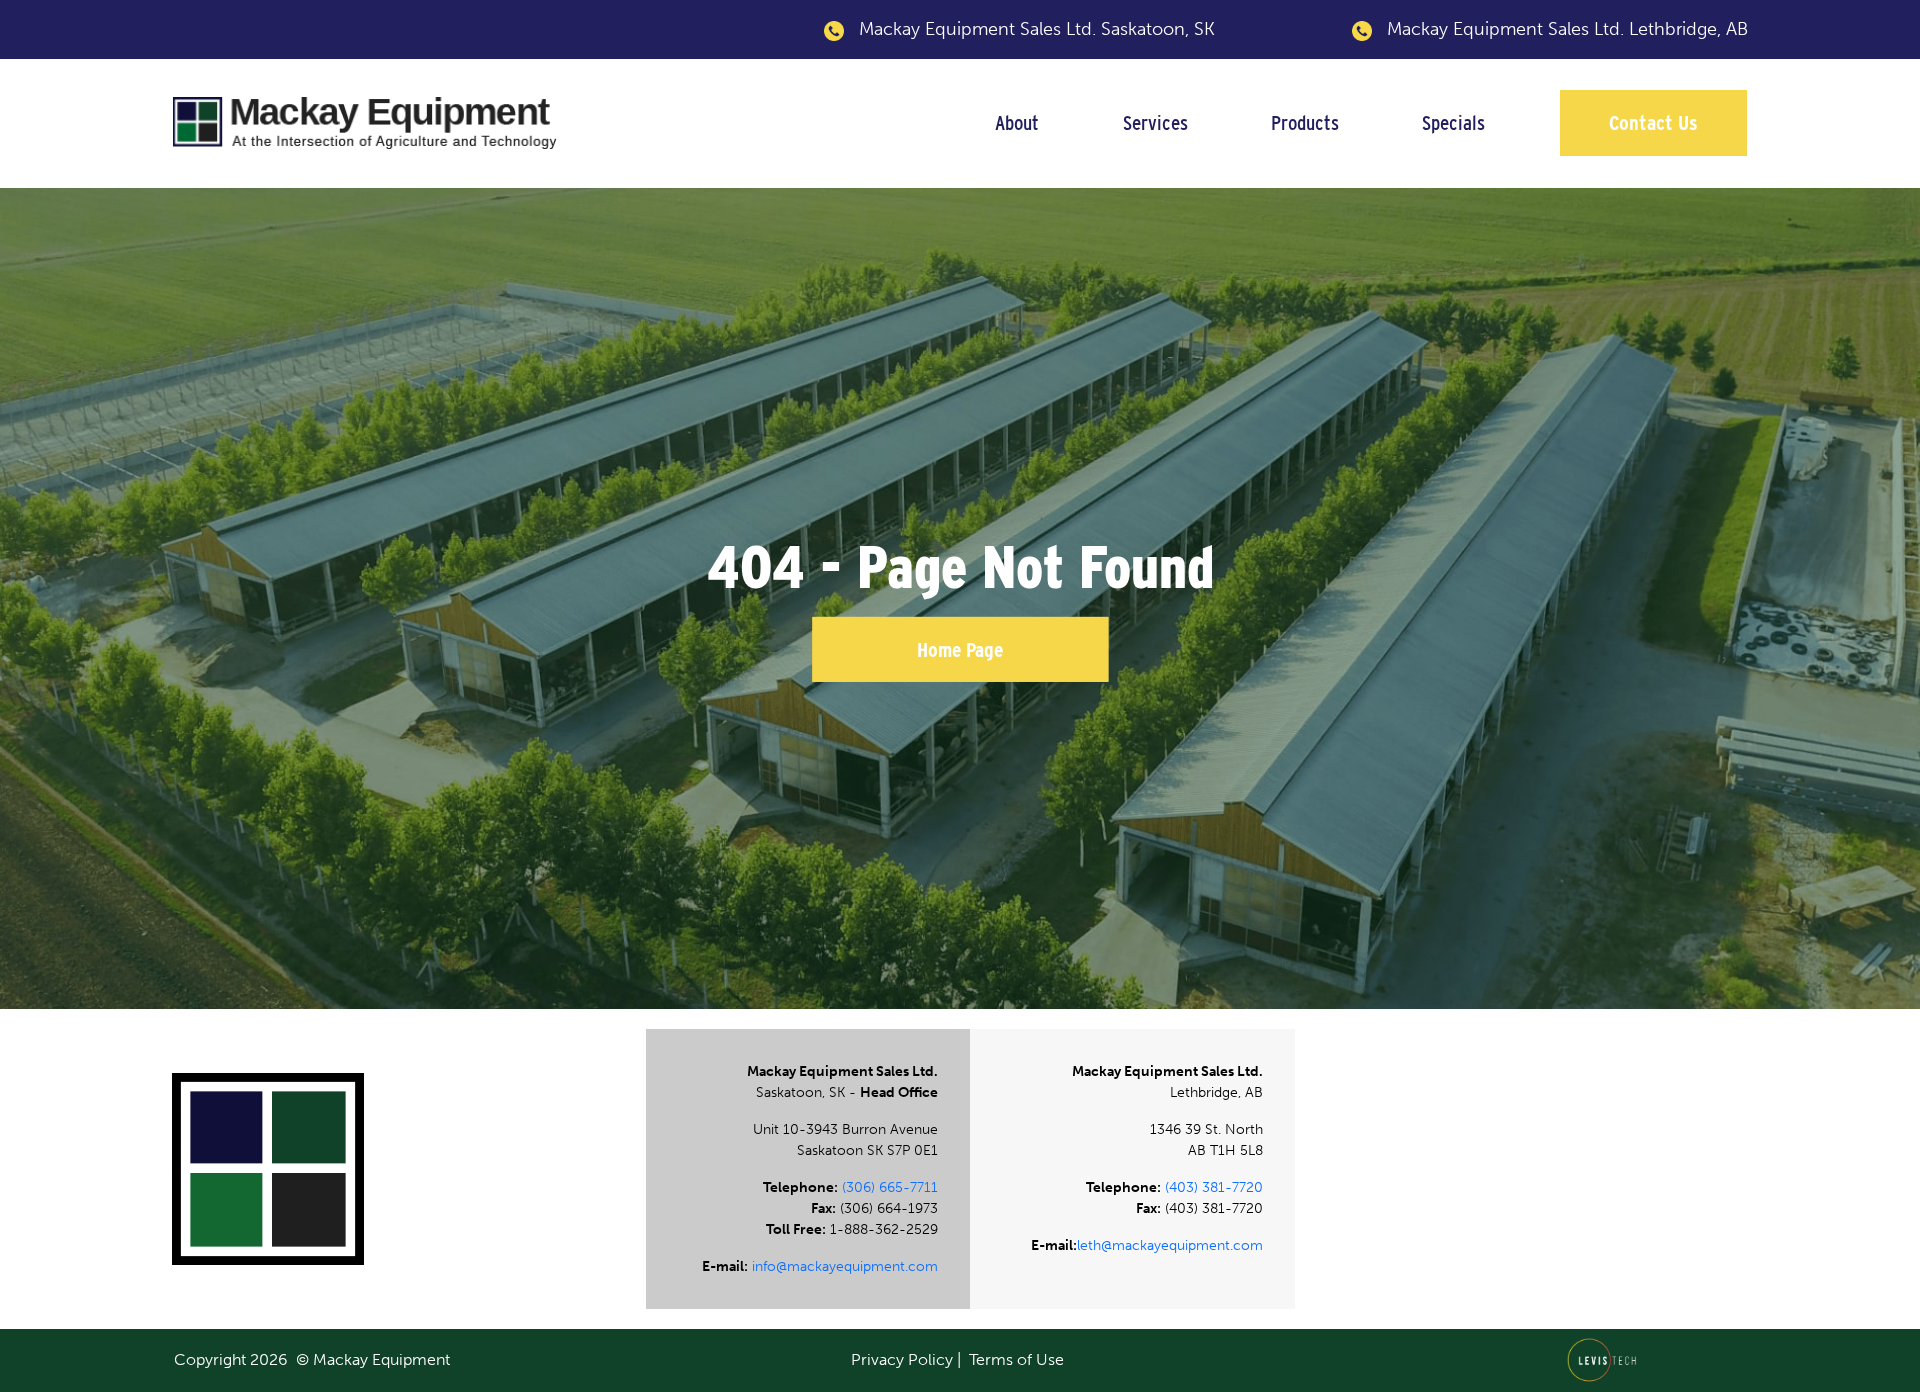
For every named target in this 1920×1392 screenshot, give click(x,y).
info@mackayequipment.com (845, 1266)
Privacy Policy (902, 1359)
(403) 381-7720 (1214, 1187)
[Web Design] (1607, 1358)
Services (1155, 122)
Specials (1453, 122)
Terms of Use (1016, 1359)
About (1017, 122)
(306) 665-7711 (890, 1187)
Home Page (960, 649)
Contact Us (1653, 122)
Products (1305, 122)
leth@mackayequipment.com (1170, 1245)
